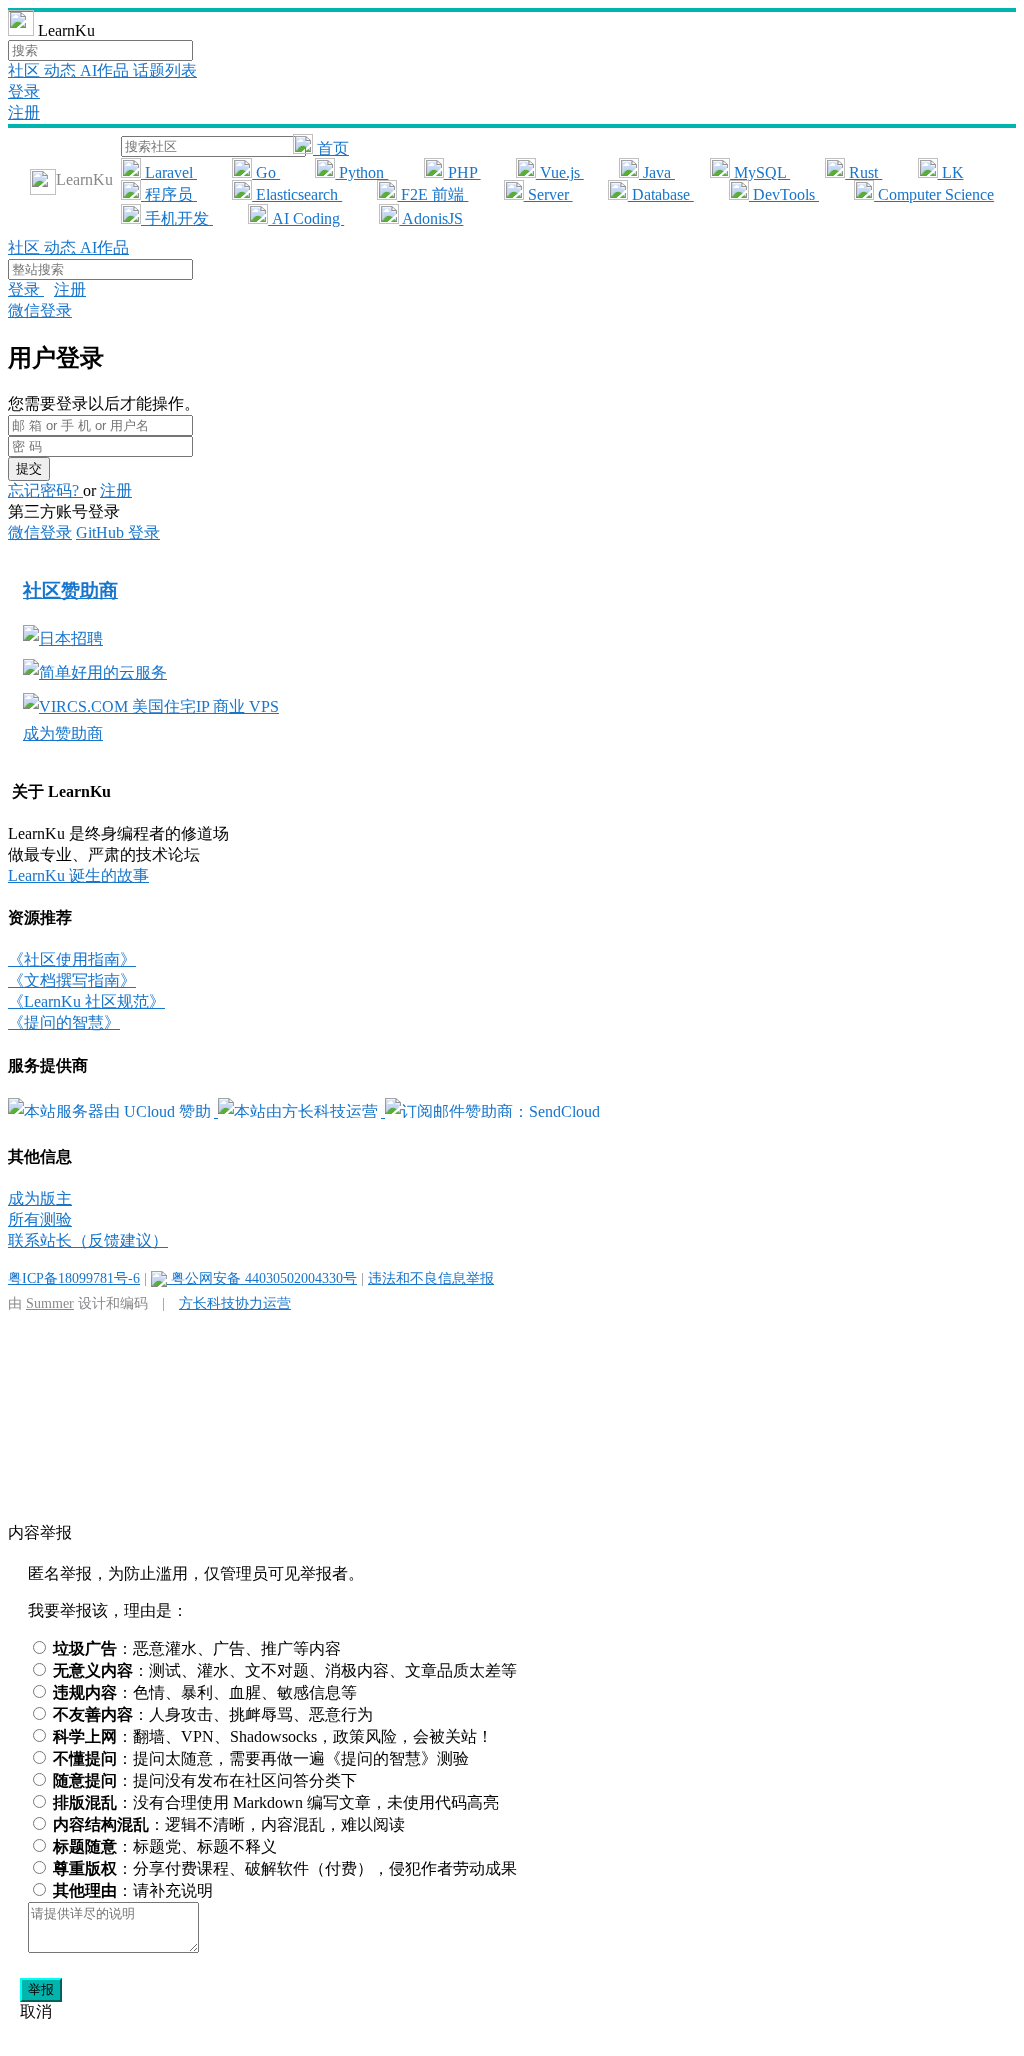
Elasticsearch (297, 194)
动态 (62, 70)
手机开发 (177, 218)
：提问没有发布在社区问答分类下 (205, 1780)
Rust (863, 172)
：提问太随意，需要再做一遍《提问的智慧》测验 (261, 1758)
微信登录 (40, 310)
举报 (41, 1989)
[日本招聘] (63, 638)
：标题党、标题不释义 (165, 1846)
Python (361, 172)
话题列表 (165, 70)
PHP (462, 172)
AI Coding (306, 218)
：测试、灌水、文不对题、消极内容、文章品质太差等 (285, 1670)
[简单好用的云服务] (95, 672)
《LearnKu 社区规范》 (86, 1001)
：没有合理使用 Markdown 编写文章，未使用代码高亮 (276, 1802)
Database (661, 194)
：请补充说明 (133, 1890)
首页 (331, 148)
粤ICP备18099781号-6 (74, 1278)
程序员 (169, 194)
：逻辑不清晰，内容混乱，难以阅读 (229, 1824)
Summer (50, 1303)
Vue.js (560, 172)
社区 (26, 70)
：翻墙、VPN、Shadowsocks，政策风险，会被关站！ (273, 1736)
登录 (24, 91)
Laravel (169, 172)
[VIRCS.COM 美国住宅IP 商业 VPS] (151, 706)
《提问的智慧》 (64, 1022)
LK (951, 172)
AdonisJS (431, 218)
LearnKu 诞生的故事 (78, 875)
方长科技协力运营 (235, 1303)
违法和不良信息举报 (431, 1278)
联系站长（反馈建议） (88, 1240)
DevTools (784, 194)
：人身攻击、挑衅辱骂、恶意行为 (213, 1714)
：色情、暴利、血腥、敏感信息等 (205, 1692)
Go (266, 172)
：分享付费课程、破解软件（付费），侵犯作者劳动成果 (285, 1868)
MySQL (760, 172)
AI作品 (106, 70)
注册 (24, 112)
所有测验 (40, 1219)
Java (657, 172)
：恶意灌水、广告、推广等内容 (197, 1648)
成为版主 (40, 1198)
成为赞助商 (63, 733)
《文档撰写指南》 (72, 980)
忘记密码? (45, 490)
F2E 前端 (432, 194)
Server (548, 194)
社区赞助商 (70, 590)
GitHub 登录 (118, 532)
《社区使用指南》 (72, 959)
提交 (29, 468)
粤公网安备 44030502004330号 (262, 1278)
